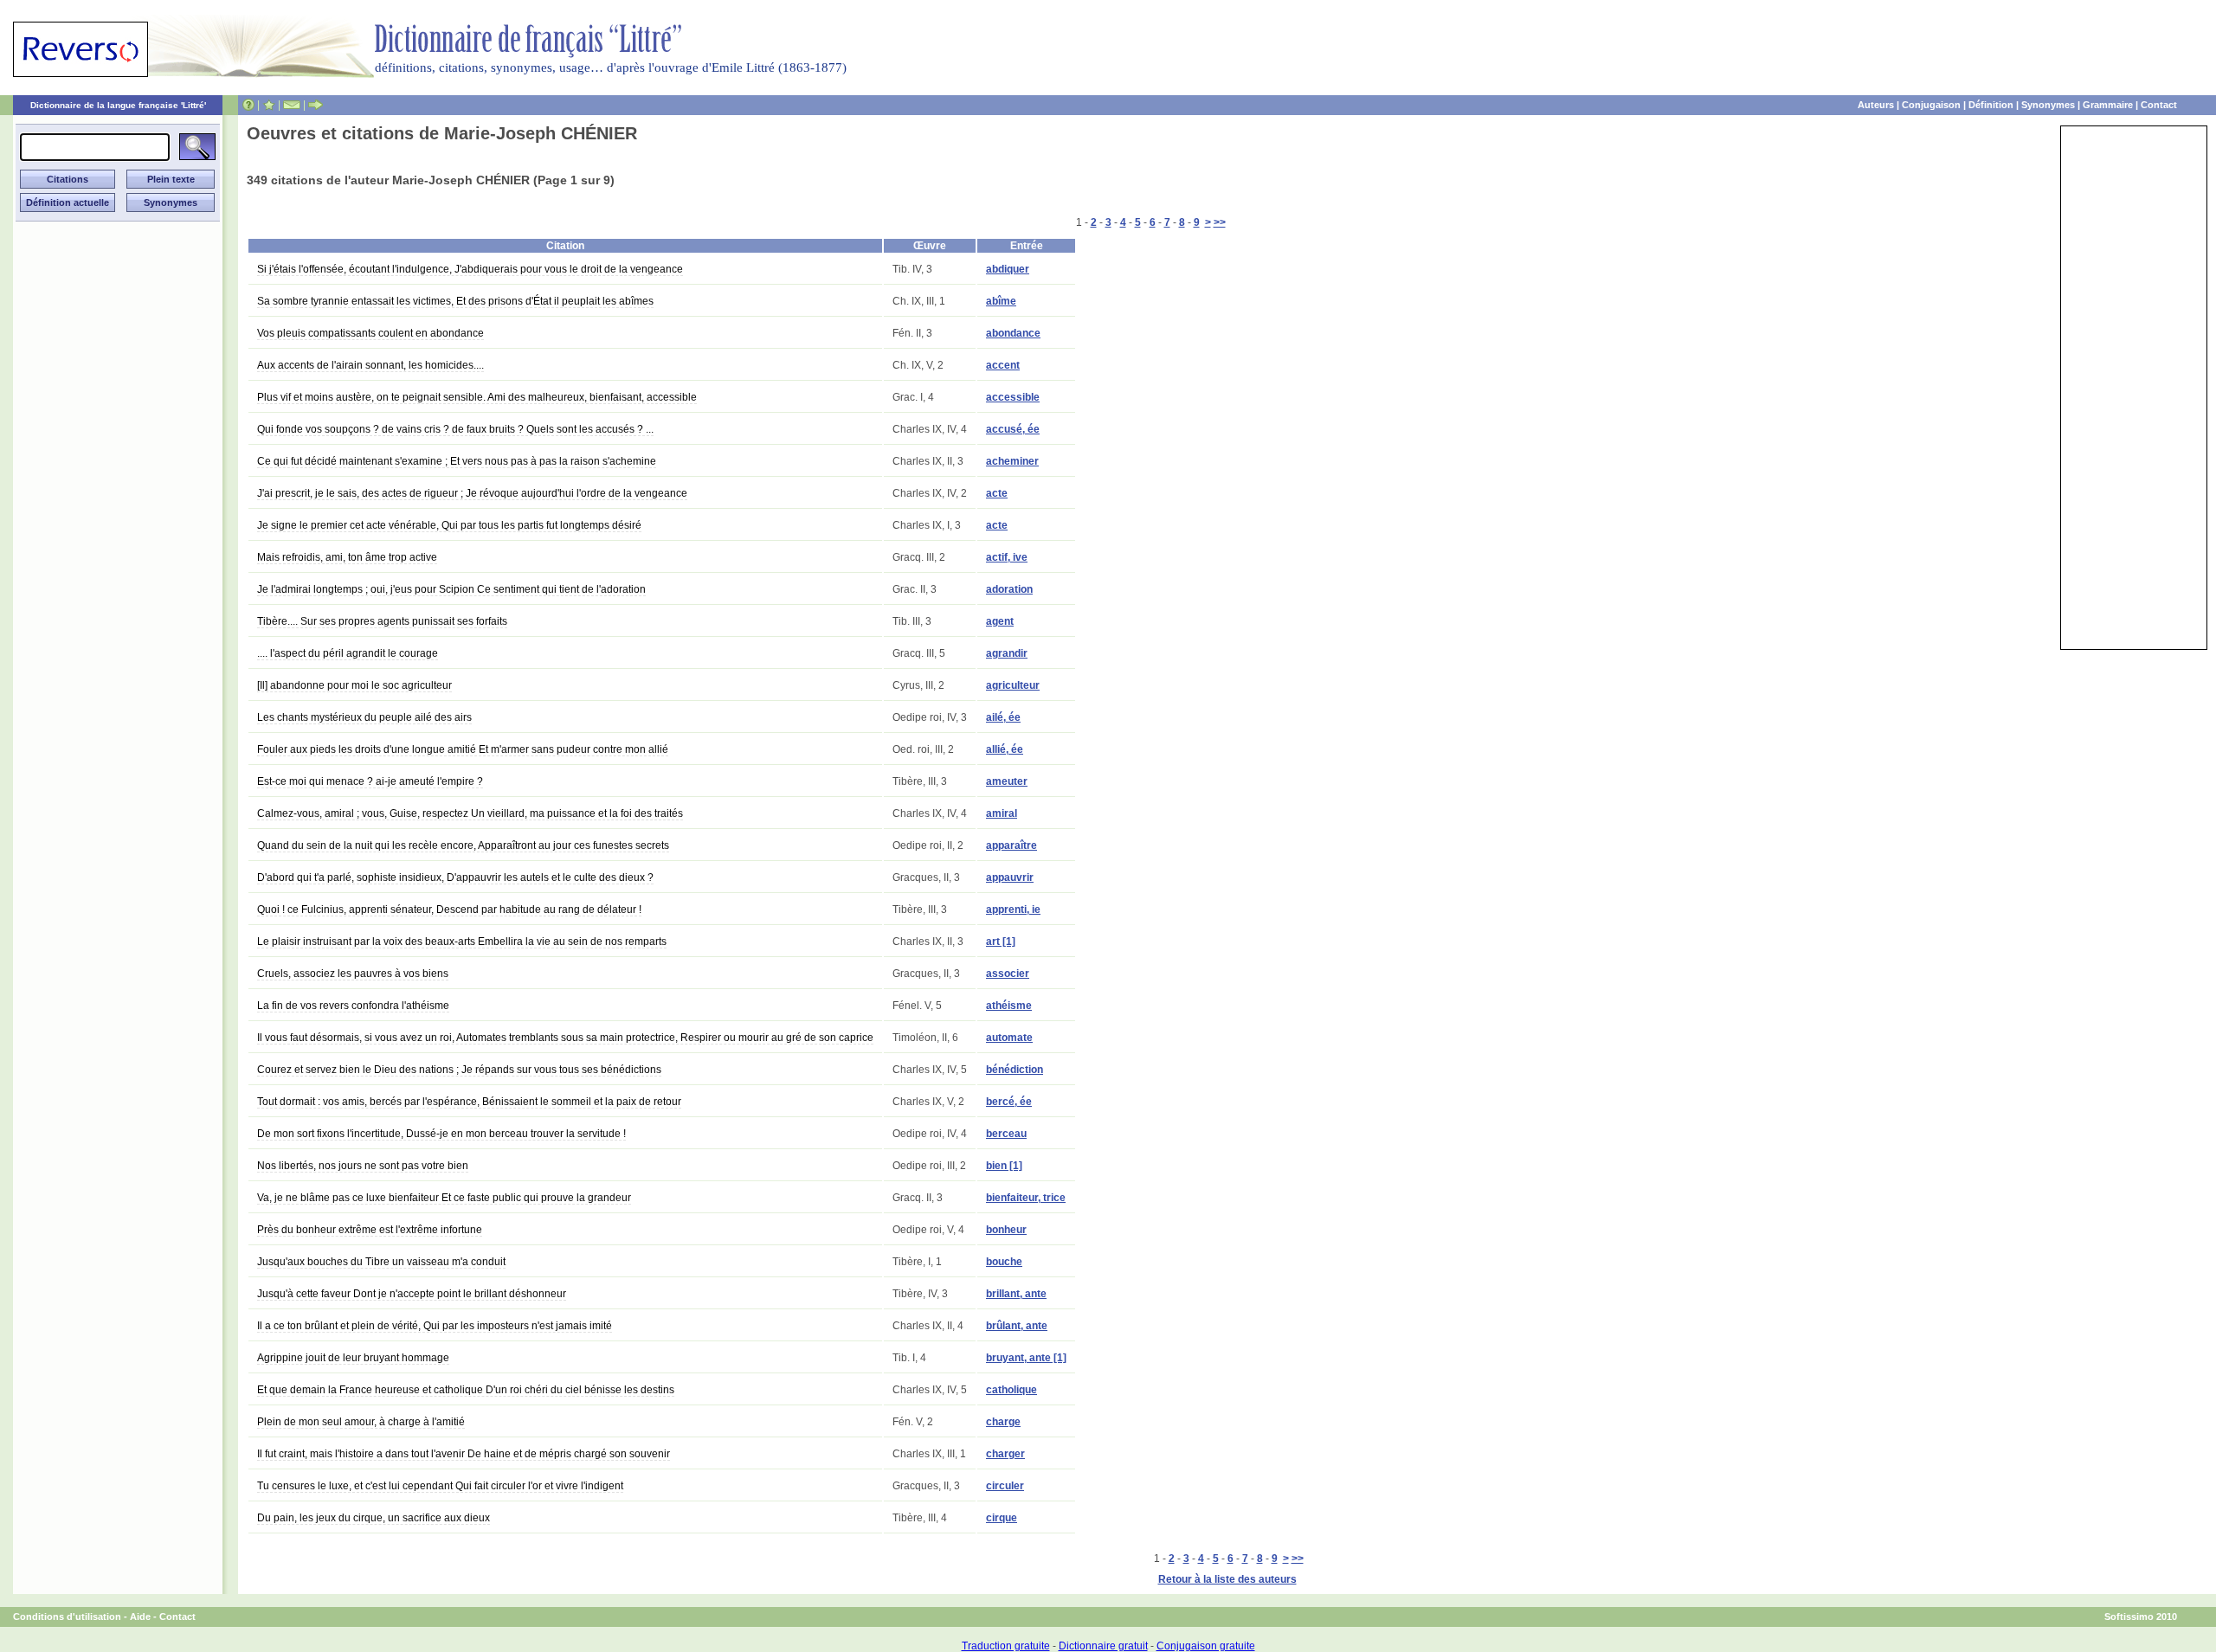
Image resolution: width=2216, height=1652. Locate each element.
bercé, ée (1009, 1102)
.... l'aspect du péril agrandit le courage (348, 653)
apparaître (1011, 845)
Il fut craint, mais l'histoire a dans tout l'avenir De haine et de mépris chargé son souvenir (464, 1454)
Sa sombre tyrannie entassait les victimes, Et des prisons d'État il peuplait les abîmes (455, 301)
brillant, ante (1016, 1294)
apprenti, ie (1013, 910)
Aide (140, 1617)
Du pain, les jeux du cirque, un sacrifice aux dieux (374, 1518)
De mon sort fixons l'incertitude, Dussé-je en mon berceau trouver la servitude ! (441, 1134)
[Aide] (248, 105)
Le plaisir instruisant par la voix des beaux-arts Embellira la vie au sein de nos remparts (462, 942)
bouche (1004, 1262)
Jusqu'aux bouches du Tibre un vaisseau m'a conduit (381, 1262)
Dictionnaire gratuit (1103, 1646)
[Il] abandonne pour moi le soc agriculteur (354, 685)
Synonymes (2048, 105)
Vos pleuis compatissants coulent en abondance (370, 333)
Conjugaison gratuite (1206, 1646)
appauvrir (1010, 877)
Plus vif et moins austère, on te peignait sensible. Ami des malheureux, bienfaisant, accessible (477, 397)
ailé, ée (1003, 717)
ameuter (1007, 781)
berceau (1006, 1134)
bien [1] (1004, 1166)
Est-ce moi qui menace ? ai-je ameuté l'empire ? (370, 781)
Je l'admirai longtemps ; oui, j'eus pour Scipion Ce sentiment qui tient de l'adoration (451, 589)
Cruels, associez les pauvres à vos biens (353, 974)
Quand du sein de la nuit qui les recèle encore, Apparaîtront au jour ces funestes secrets (463, 845)
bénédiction (1015, 1070)
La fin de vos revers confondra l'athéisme (353, 1006)
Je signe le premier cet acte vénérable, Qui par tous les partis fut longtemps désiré (449, 525)
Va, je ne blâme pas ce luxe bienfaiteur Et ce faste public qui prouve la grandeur (444, 1198)
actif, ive (1007, 557)
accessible (1013, 397)
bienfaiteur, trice (1026, 1198)
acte (997, 493)
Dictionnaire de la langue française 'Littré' (118, 105)
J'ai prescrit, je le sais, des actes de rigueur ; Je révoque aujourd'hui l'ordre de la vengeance (472, 493)
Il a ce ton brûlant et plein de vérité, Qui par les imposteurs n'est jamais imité (435, 1326)
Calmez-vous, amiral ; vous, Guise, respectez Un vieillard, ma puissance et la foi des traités (470, 813)
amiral (1002, 813)
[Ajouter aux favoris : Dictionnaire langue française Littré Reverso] (269, 105)
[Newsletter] (292, 105)
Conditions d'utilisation (67, 1617)
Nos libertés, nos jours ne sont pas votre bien (363, 1166)
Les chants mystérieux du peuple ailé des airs (364, 717)
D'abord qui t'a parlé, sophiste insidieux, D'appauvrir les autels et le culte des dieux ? (455, 877)
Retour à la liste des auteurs (1227, 1579)
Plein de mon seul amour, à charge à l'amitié (361, 1422)
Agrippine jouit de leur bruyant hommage (353, 1358)
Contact (2159, 105)
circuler (1005, 1486)
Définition (1991, 105)
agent (1000, 621)
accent (1003, 365)
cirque (1002, 1518)
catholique (1011, 1390)
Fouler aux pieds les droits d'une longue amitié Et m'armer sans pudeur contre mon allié (463, 749)
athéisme (1009, 1006)
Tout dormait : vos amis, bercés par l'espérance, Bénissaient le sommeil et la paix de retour (469, 1102)
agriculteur (1013, 685)
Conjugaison (1931, 105)
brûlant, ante (1017, 1326)
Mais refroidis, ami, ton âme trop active (347, 557)
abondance (1013, 333)
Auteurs (1876, 105)
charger (1005, 1454)
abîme (1001, 301)
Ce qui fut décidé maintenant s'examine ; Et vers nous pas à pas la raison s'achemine (457, 461)
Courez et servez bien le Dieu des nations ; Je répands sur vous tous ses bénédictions (459, 1070)
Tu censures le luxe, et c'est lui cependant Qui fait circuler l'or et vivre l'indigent (440, 1486)
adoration (1009, 589)
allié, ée (1005, 749)
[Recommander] (316, 105)
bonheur (1006, 1230)
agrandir (1007, 653)
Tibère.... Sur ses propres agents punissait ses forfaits (382, 621)
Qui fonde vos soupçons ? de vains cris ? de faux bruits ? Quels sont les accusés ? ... (455, 429)
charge (1003, 1422)
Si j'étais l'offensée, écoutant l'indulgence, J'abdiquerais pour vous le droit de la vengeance (470, 269)
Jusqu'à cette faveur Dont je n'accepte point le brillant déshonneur (412, 1294)
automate (1009, 1038)
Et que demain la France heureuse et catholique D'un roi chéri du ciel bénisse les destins (466, 1390)
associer (1008, 974)
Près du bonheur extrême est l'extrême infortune (370, 1230)
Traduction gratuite (1006, 1646)
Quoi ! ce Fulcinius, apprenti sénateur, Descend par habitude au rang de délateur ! (449, 910)
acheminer (1012, 461)
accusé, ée (1013, 429)
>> (1220, 222)
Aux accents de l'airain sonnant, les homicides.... (370, 365)
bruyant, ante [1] (1026, 1358)
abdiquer (1008, 269)
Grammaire (2108, 105)
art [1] (1001, 942)
